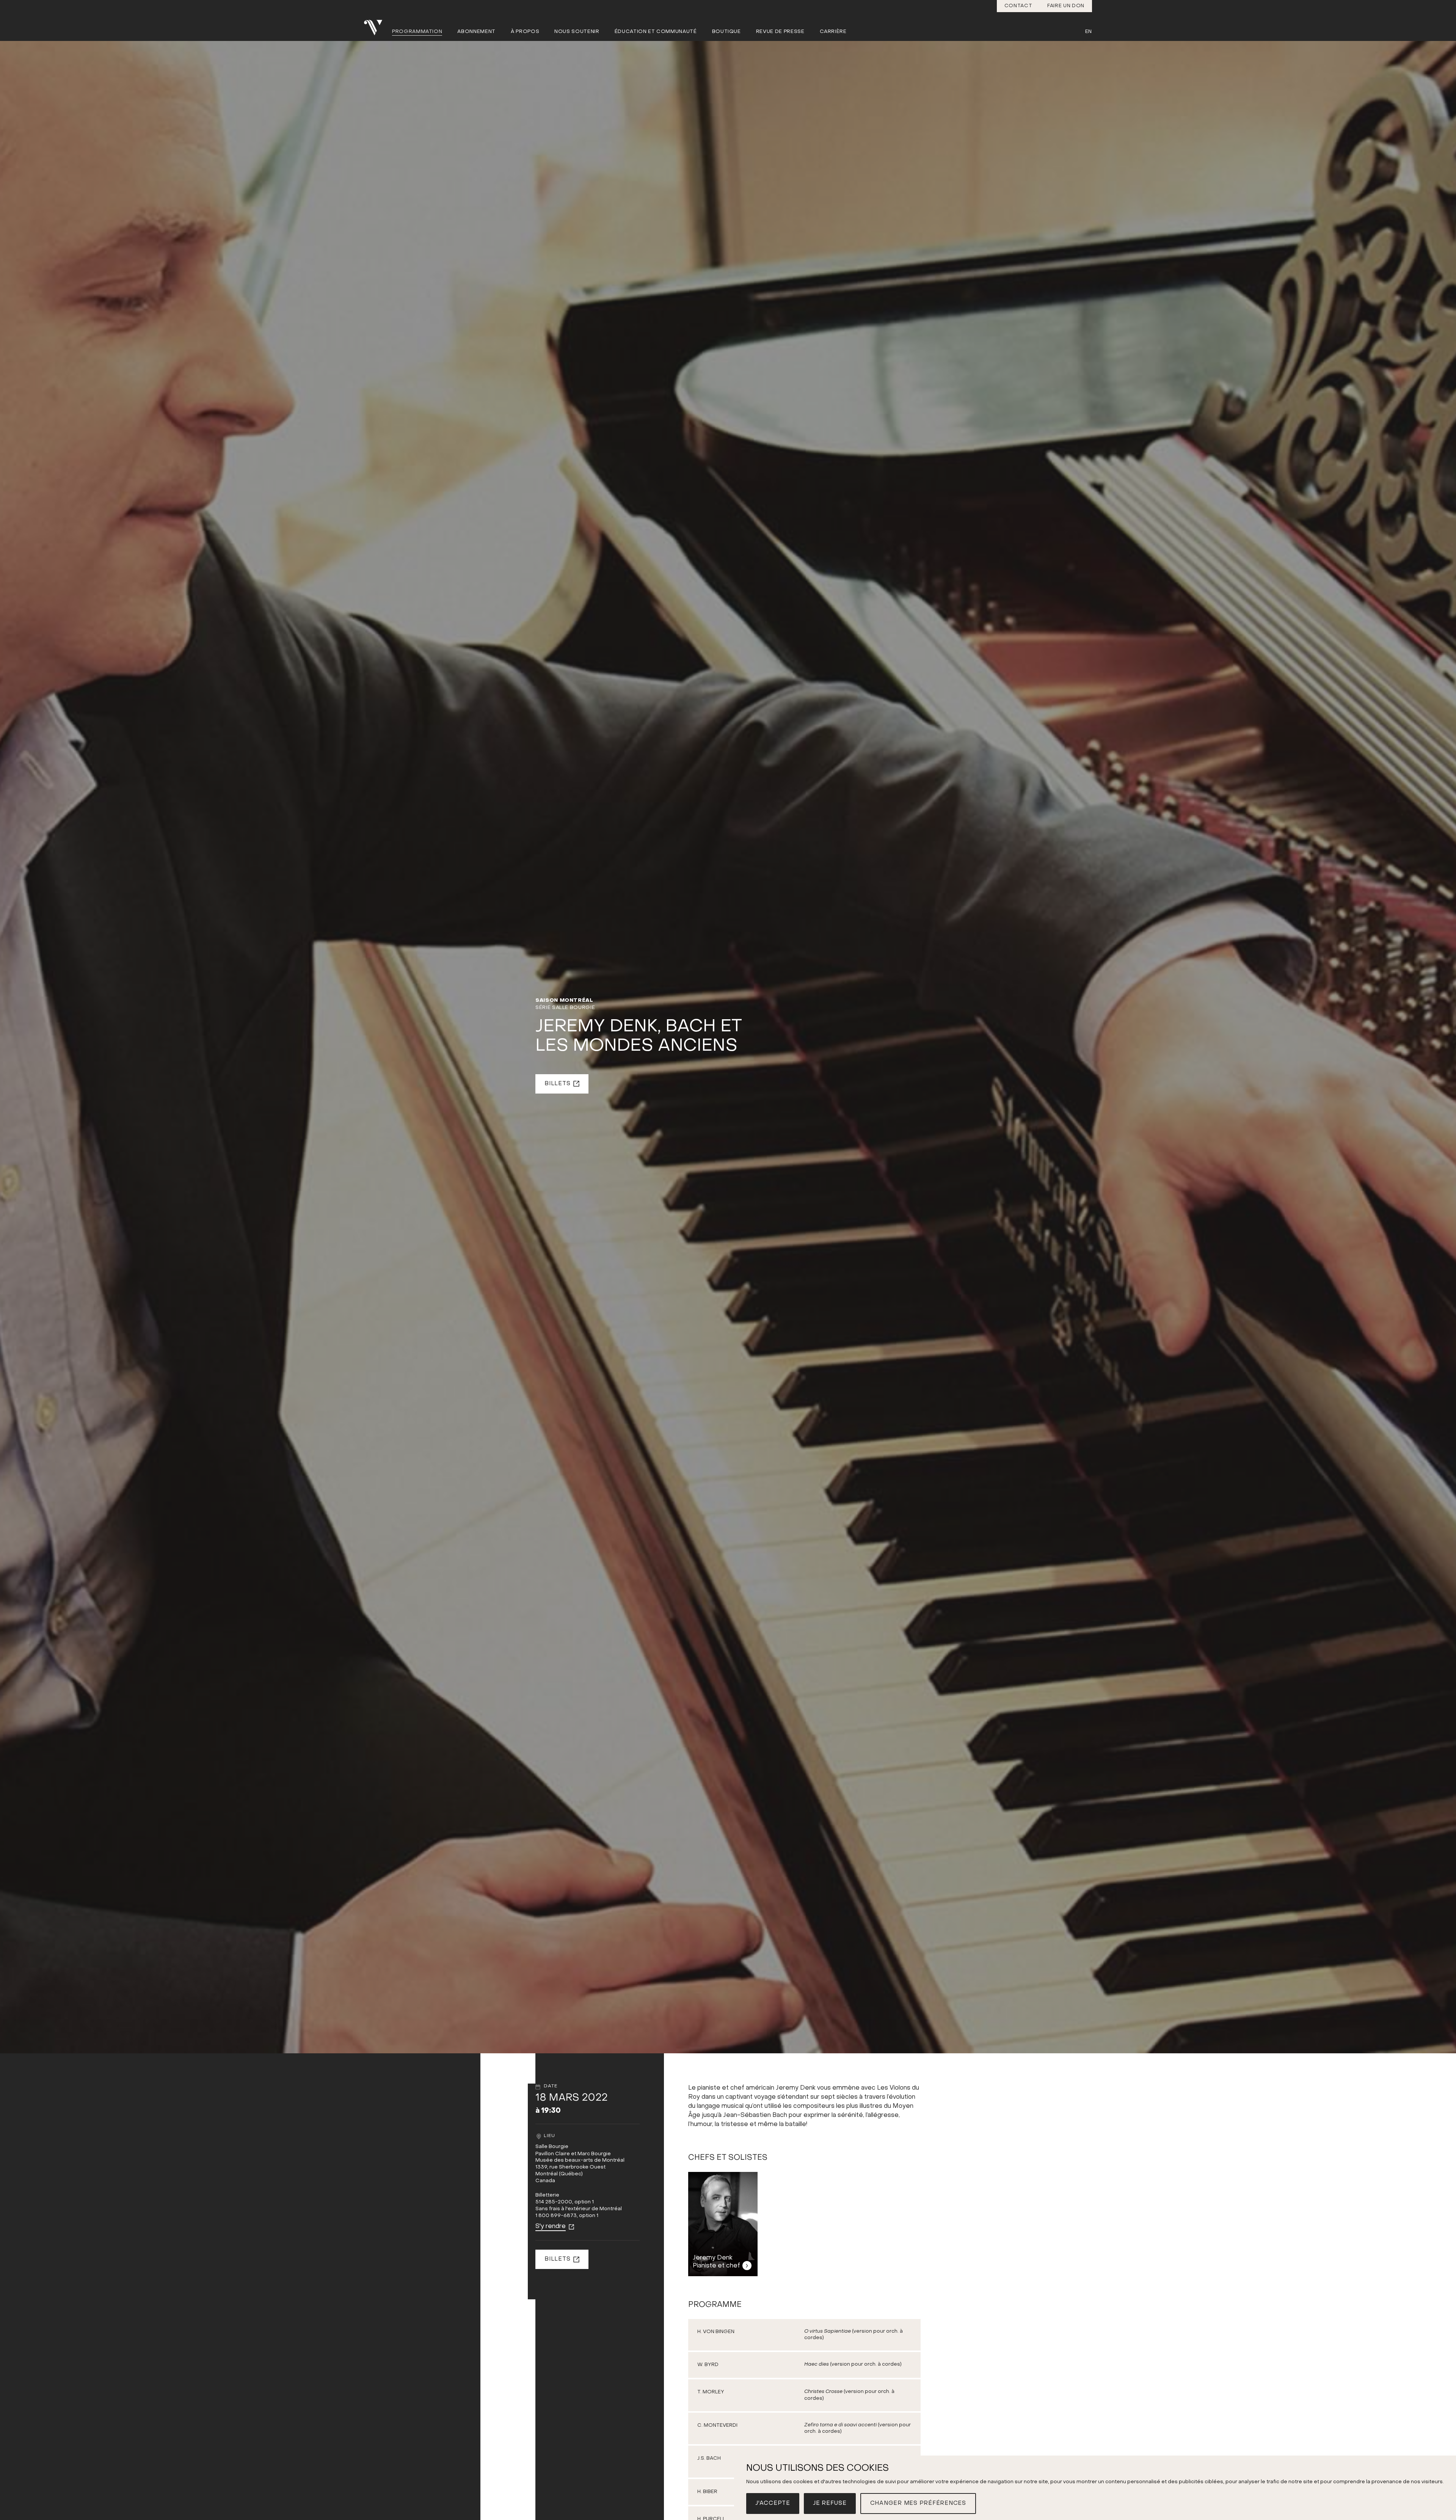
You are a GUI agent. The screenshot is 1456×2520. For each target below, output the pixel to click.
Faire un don (1066, 6)
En (1089, 32)
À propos (525, 32)
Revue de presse (780, 32)
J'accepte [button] (773, 2503)
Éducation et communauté (656, 32)
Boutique (726, 32)
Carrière (833, 32)
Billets (557, 1084)
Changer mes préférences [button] (918, 2503)
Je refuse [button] (830, 2503)
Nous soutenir (577, 32)
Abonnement (476, 32)
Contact (1018, 6)
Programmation (417, 32)
